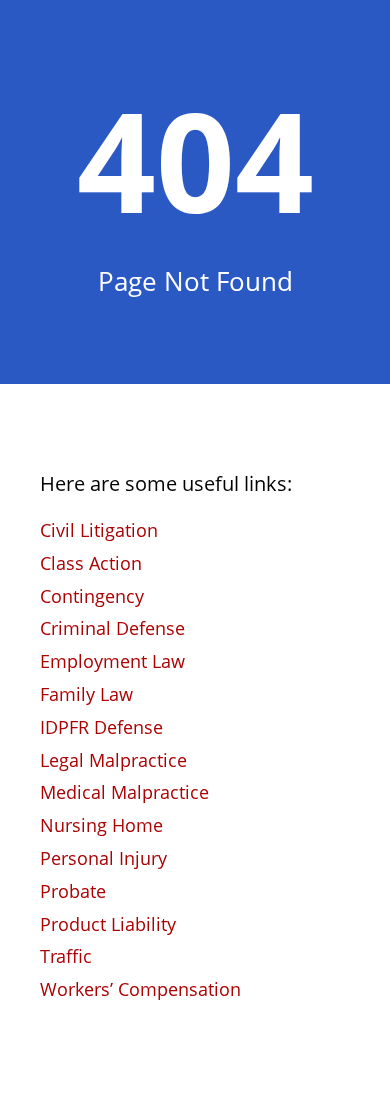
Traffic (66, 956)
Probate (73, 891)
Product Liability (108, 924)
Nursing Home (101, 825)
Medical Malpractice (124, 792)
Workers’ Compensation (140, 989)
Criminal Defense (112, 628)
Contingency (92, 596)
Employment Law (112, 661)
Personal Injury (103, 858)
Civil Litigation (99, 530)
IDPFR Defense (101, 727)
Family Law (86, 694)
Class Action (91, 563)
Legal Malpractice (113, 760)
